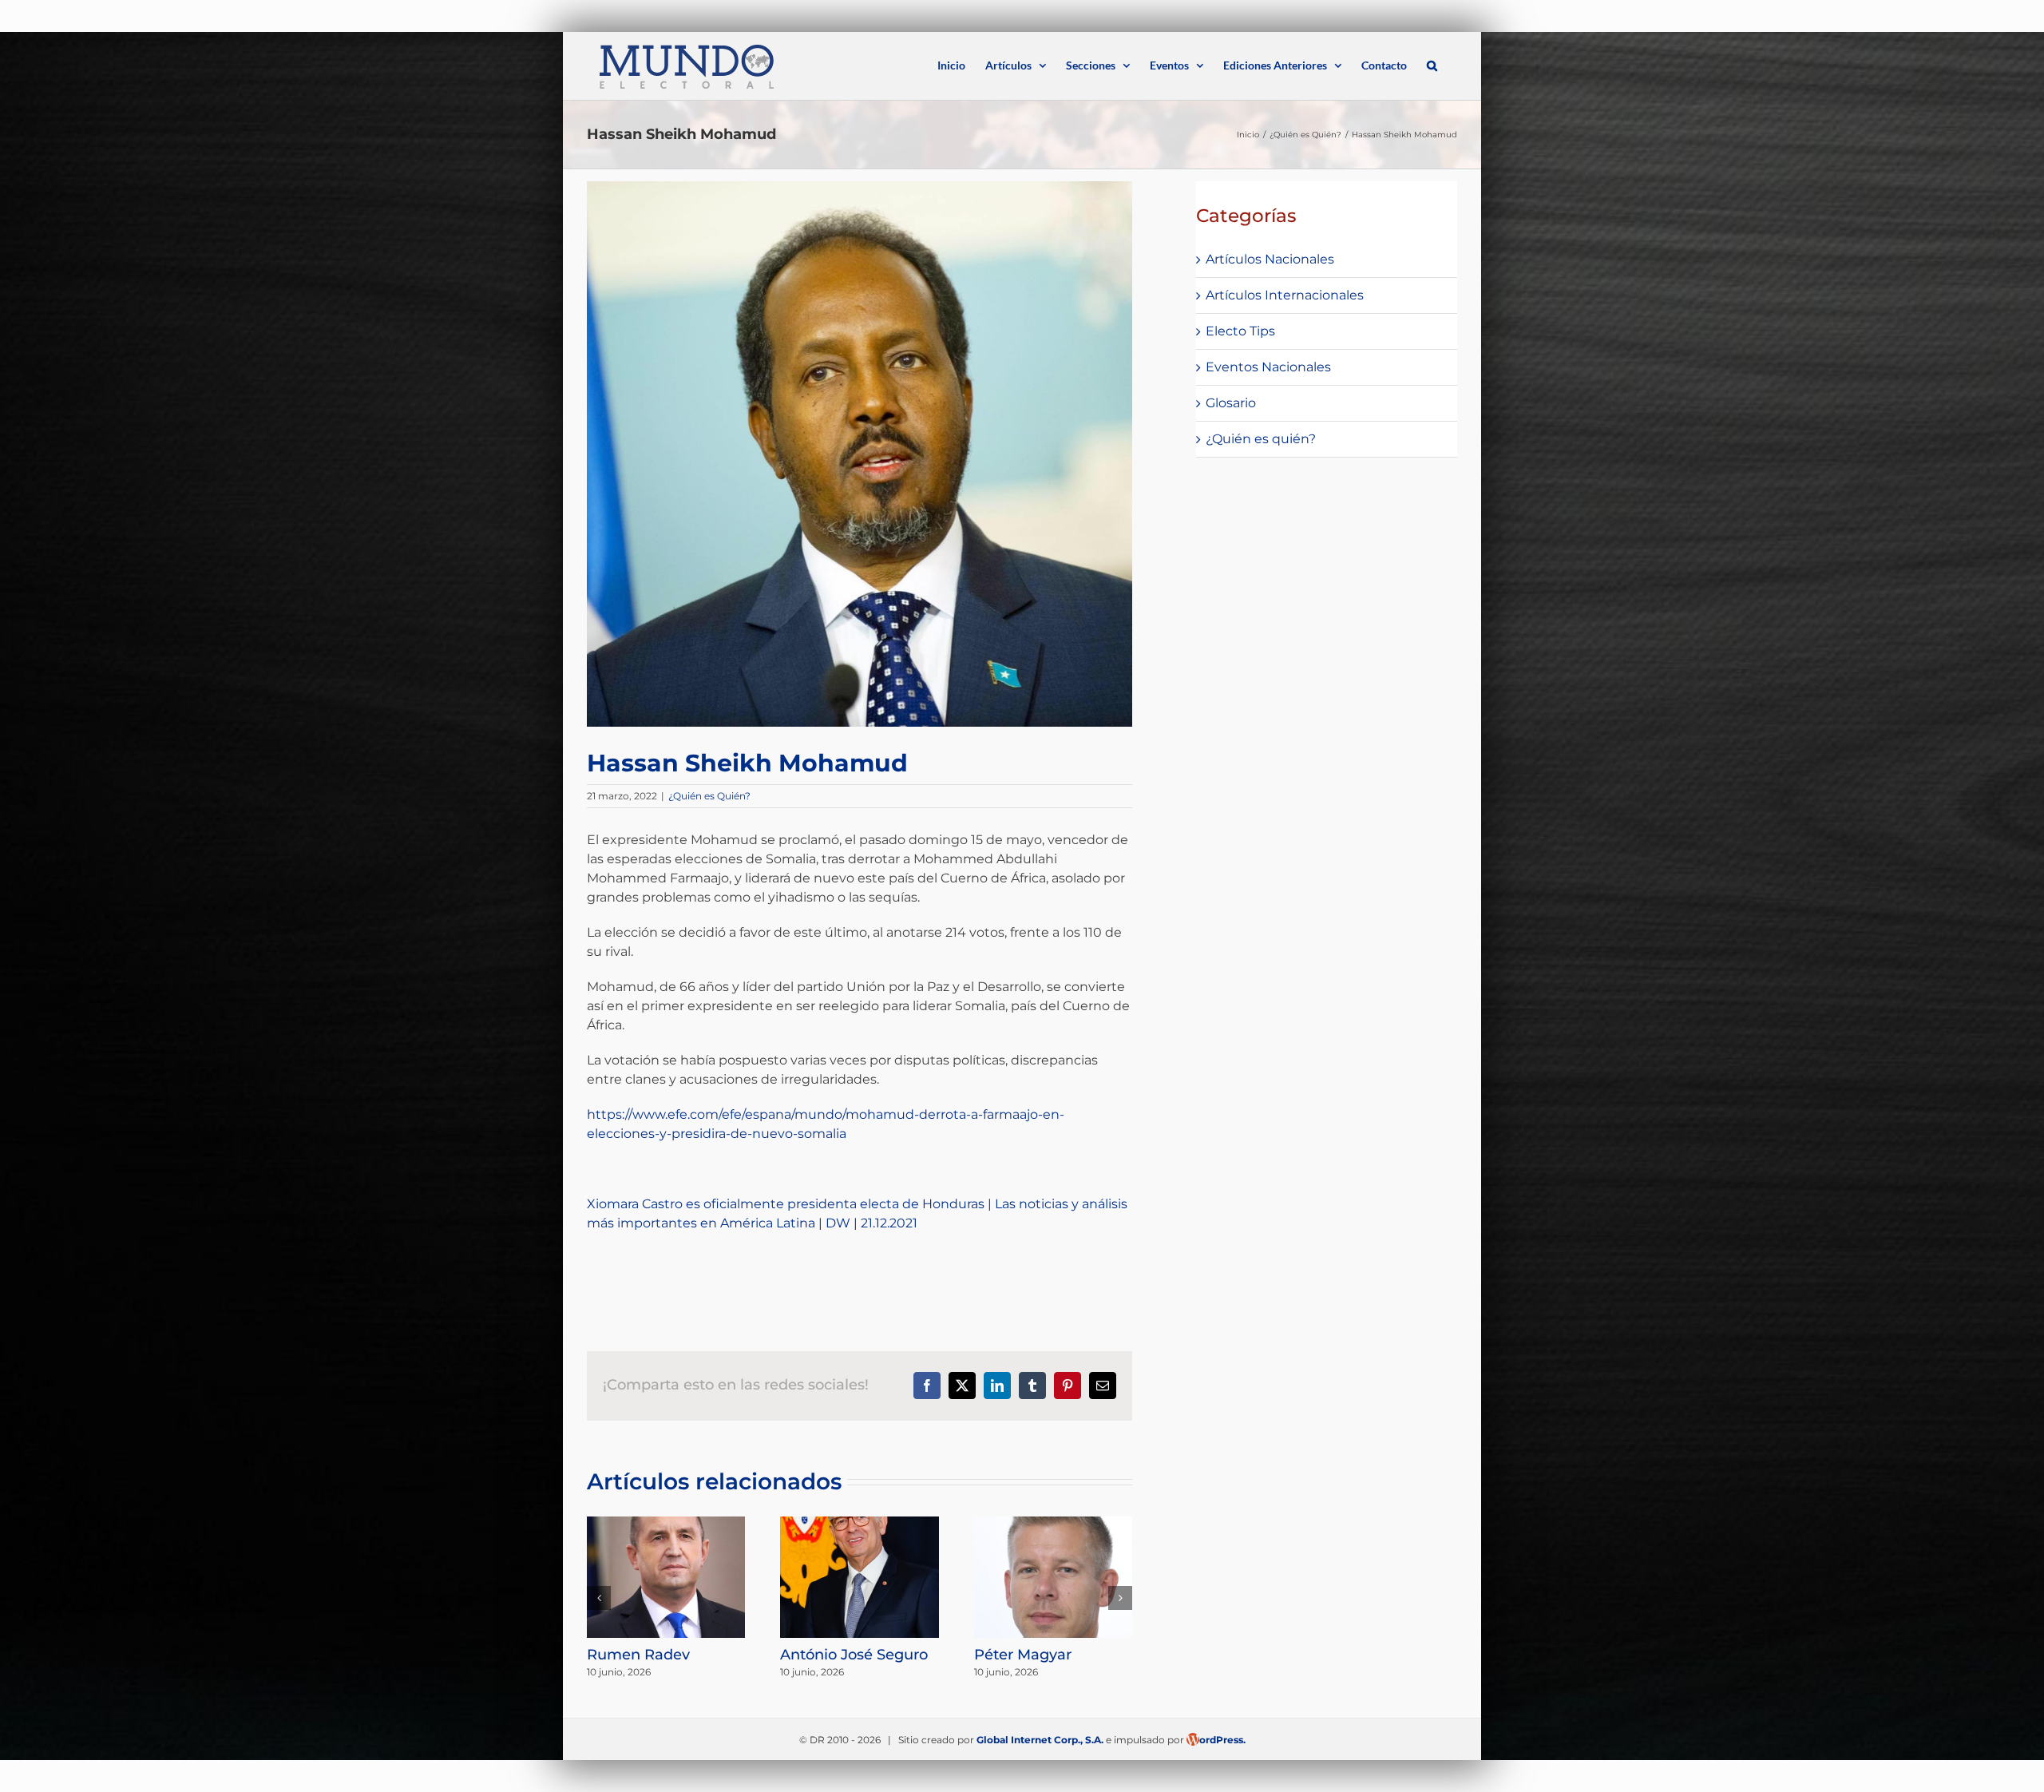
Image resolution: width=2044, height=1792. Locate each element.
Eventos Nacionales (1268, 367)
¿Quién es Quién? (709, 796)
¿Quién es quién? (1261, 439)
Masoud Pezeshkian (852, 1655)
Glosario (1231, 403)
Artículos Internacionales (1285, 295)
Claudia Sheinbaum (1046, 1653)
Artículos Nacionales (1270, 259)
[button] (1432, 64)
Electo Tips (1240, 331)
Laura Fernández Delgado (648, 1663)
